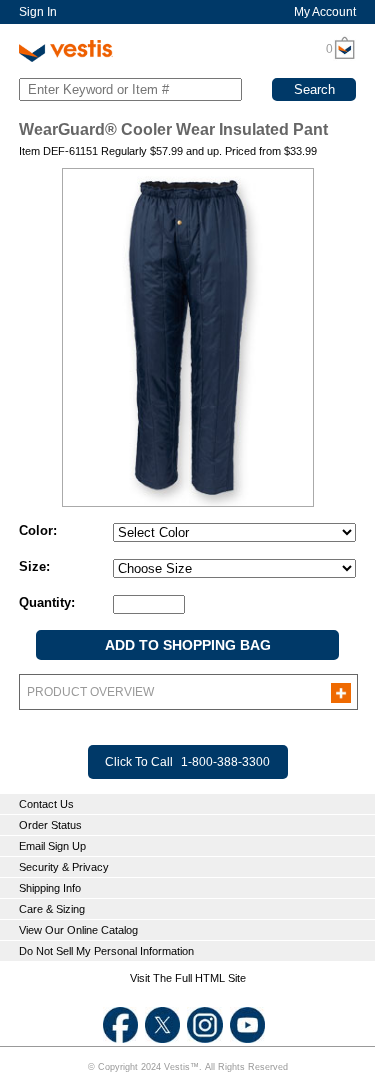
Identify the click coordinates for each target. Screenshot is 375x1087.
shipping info (50, 888)
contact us (46, 804)
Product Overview (90, 692)
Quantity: (47, 602)
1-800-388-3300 (225, 762)
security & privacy (64, 867)
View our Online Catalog (78, 930)
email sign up (52, 846)
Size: (34, 566)
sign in (38, 12)
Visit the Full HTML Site (188, 978)
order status (50, 825)
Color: (38, 530)
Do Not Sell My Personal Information (106, 951)
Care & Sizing (52, 909)
